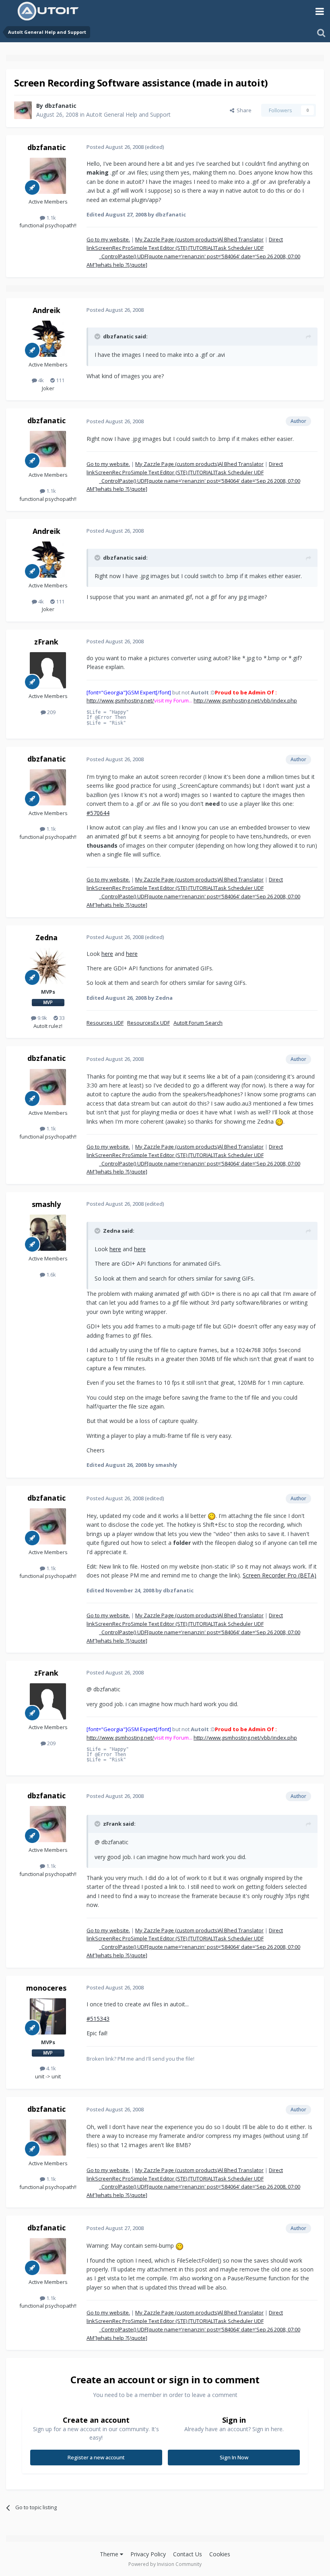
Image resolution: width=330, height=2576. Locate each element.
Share (243, 110)
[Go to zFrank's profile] (48, 670)
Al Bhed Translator (241, 239)
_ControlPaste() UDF (123, 256)
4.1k (51, 2068)
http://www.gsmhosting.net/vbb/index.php (245, 700)
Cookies (220, 2554)
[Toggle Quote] (98, 336)
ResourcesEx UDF (148, 1023)
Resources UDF (105, 1023)
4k (40, 380)
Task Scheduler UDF (239, 248)
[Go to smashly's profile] (48, 1233)
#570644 (98, 813)
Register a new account (96, 2457)
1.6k (51, 1275)
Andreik (46, 310)
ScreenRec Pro (113, 248)
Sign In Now (234, 2457)
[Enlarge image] (279, 1121)
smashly (46, 1204)
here (107, 954)
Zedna (46, 937)
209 (51, 712)
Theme (110, 2554)
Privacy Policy (148, 2554)
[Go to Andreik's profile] (48, 339)
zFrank (46, 642)
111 (60, 380)
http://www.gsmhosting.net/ (120, 700)
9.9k (42, 1018)
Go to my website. (108, 239)
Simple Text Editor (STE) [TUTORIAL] (173, 248)
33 (61, 1018)
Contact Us (188, 2554)
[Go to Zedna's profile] (48, 966)
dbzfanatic (61, 106)
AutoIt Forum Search (198, 1023)
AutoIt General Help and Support (128, 114)
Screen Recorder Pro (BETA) (279, 1575)
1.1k (51, 218)
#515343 (98, 2019)
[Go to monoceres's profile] (48, 2016)
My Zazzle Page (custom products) (177, 239)
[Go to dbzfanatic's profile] (23, 110)
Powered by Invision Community (165, 2564)
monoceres (46, 1988)
